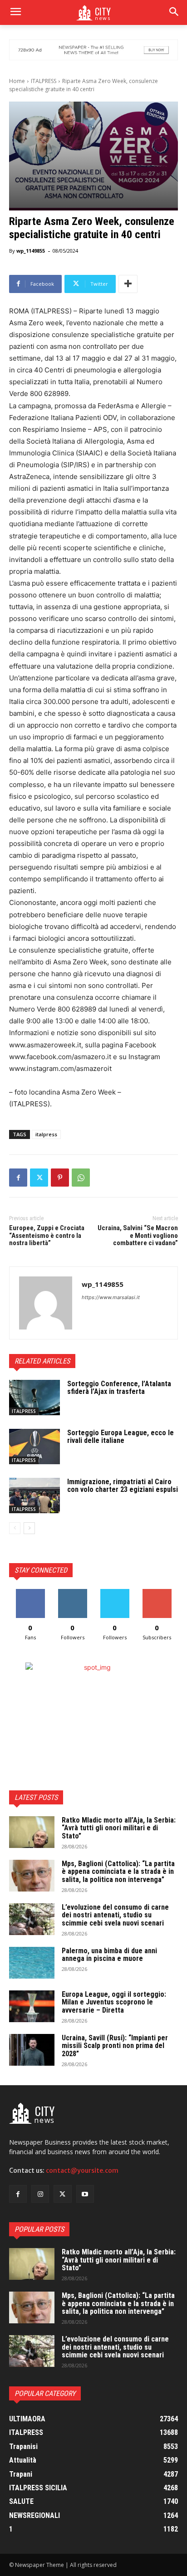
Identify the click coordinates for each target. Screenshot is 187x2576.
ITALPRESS (44, 81)
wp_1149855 (31, 251)
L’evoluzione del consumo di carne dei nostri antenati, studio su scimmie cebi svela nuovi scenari (115, 1915)
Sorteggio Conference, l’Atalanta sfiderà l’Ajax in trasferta (119, 1388)
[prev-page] (15, 1528)
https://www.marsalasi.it (111, 1297)
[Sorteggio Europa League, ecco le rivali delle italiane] (34, 1447)
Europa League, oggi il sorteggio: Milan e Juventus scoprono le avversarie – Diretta (114, 2002)
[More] (128, 284)
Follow (72, 1592)
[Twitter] (39, 1178)
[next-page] (29, 1528)
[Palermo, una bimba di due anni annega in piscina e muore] (32, 1963)
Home (17, 81)
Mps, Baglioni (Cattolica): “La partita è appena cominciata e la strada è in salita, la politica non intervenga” (118, 1872)
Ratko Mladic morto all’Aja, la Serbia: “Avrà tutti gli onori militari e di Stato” (119, 1828)
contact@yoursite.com (82, 2170)
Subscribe (157, 1592)
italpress (46, 1134)
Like (30, 1592)
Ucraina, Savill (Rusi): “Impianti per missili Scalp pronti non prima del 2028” (115, 2046)
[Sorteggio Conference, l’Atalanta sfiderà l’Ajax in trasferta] (34, 1398)
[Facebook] (18, 1178)
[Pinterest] (60, 1178)
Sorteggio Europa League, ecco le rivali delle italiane (121, 1437)
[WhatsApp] (81, 1178)
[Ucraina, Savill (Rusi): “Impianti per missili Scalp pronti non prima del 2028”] (32, 2050)
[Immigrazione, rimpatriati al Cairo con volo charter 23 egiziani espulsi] (34, 1496)
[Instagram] (40, 2194)
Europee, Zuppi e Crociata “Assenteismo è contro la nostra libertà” (47, 1235)
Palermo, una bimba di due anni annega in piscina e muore (109, 1955)
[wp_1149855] (46, 1303)
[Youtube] (85, 2194)
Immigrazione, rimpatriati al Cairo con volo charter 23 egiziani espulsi (123, 1486)
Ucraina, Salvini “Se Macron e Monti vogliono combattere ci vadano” (138, 1235)
